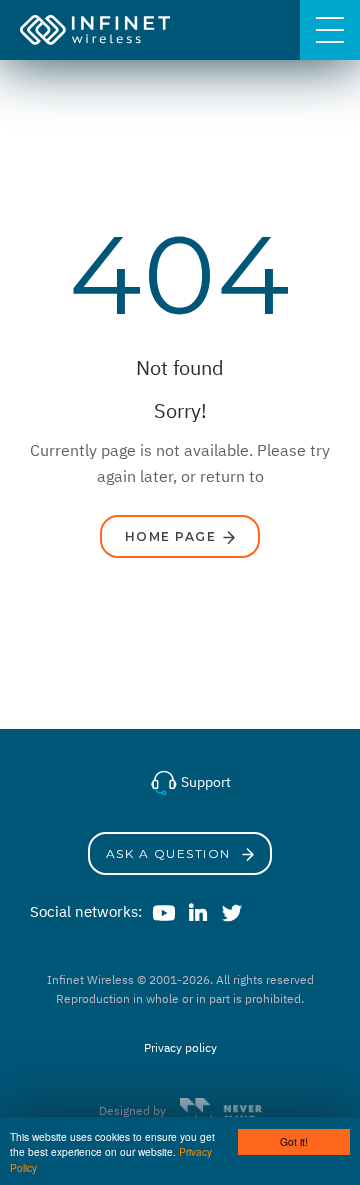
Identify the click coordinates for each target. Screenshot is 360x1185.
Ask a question (171, 853)
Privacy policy (180, 1047)
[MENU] (330, 30)
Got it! (294, 1141)
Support (204, 782)
